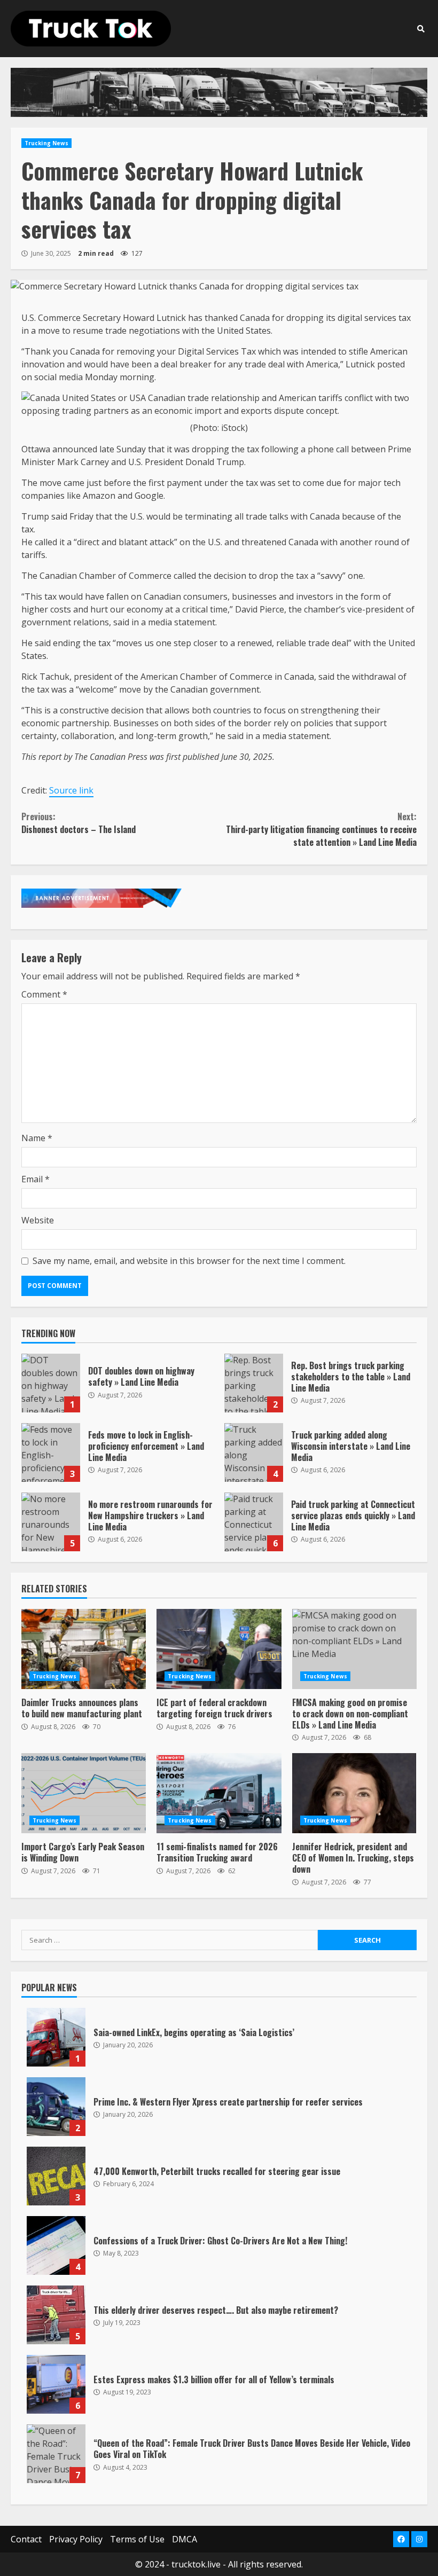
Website (38, 1220)
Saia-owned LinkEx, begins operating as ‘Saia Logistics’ (56, 2037)
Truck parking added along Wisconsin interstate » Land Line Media (254, 1452)
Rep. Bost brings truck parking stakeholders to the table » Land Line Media (254, 1383)
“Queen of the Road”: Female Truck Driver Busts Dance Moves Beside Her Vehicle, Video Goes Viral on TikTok (56, 2454)
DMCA (185, 2539)
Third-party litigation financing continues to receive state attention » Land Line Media (321, 829)
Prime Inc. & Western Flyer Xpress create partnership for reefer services (56, 2107)
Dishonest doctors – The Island (79, 823)
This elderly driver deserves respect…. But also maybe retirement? (56, 2315)
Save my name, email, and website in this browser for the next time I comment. (189, 1261)
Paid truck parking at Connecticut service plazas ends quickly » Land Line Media (254, 1522)
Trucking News (46, 143)
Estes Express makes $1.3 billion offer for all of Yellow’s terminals (56, 2384)
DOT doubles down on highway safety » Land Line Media (51, 1383)
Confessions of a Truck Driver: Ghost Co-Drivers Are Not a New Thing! (56, 2245)
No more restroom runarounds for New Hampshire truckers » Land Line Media (51, 1522)
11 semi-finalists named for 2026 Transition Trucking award (219, 1793)
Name (37, 1138)
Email (36, 1179)
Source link (71, 790)
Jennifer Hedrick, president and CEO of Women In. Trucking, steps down (354, 1793)
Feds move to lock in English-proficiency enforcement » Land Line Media (51, 1452)
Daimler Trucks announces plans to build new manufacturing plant (84, 1649)
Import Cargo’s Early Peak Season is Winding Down (84, 1793)
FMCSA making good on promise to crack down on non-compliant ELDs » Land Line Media (354, 1649)
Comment (44, 994)
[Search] (421, 29)
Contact (26, 2539)
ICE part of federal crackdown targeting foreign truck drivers (219, 1649)
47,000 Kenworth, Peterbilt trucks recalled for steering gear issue (56, 2176)
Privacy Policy (76, 2539)
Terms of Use (137, 2539)
